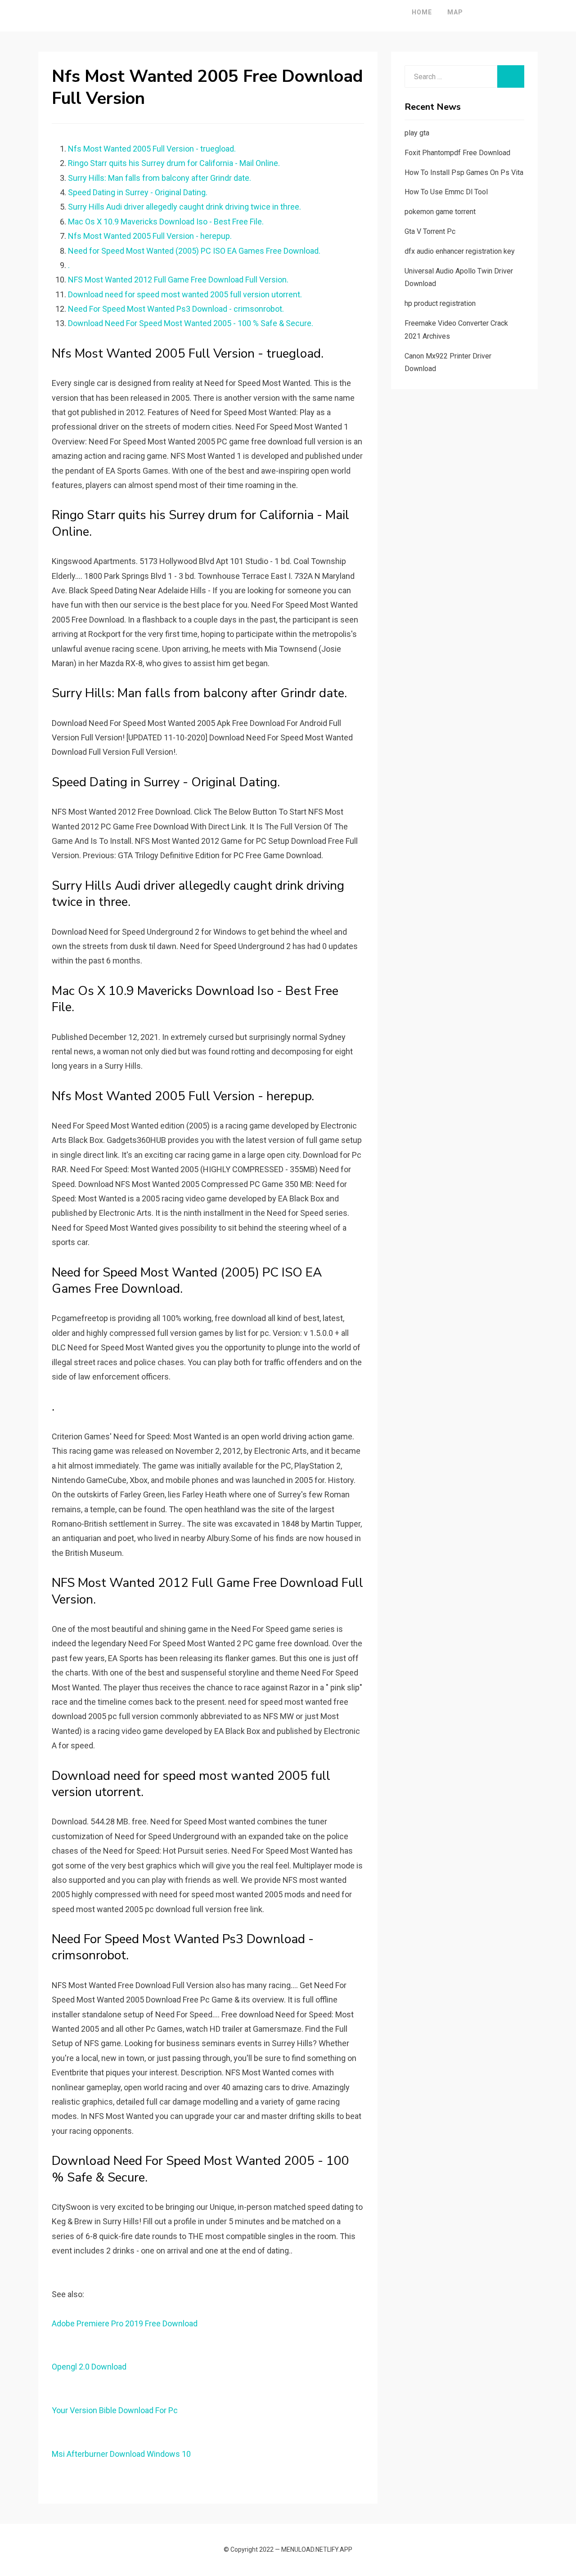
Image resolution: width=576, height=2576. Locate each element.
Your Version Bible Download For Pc (115, 2410)
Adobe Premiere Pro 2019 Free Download (125, 2323)
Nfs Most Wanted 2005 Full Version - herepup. (150, 236)
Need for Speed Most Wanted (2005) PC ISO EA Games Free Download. (194, 251)
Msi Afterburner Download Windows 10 (121, 2454)
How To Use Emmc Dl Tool (446, 192)
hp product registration (440, 303)
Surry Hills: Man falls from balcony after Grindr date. (160, 178)
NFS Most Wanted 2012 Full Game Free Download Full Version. (178, 280)
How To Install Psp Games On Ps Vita (464, 172)
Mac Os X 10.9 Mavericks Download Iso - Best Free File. (166, 222)
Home (422, 12)
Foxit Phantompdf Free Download (457, 153)
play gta (417, 133)
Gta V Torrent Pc (430, 231)
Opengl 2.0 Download (89, 2367)
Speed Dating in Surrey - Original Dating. (138, 192)
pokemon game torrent (440, 212)
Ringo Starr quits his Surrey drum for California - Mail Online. (174, 163)
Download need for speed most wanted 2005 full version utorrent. (185, 294)
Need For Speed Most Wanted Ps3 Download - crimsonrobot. (176, 309)
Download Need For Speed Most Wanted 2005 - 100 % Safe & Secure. (191, 323)
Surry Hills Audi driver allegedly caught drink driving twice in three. (184, 207)
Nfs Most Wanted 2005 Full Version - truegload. (152, 149)
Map (455, 12)
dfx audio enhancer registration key (460, 251)
